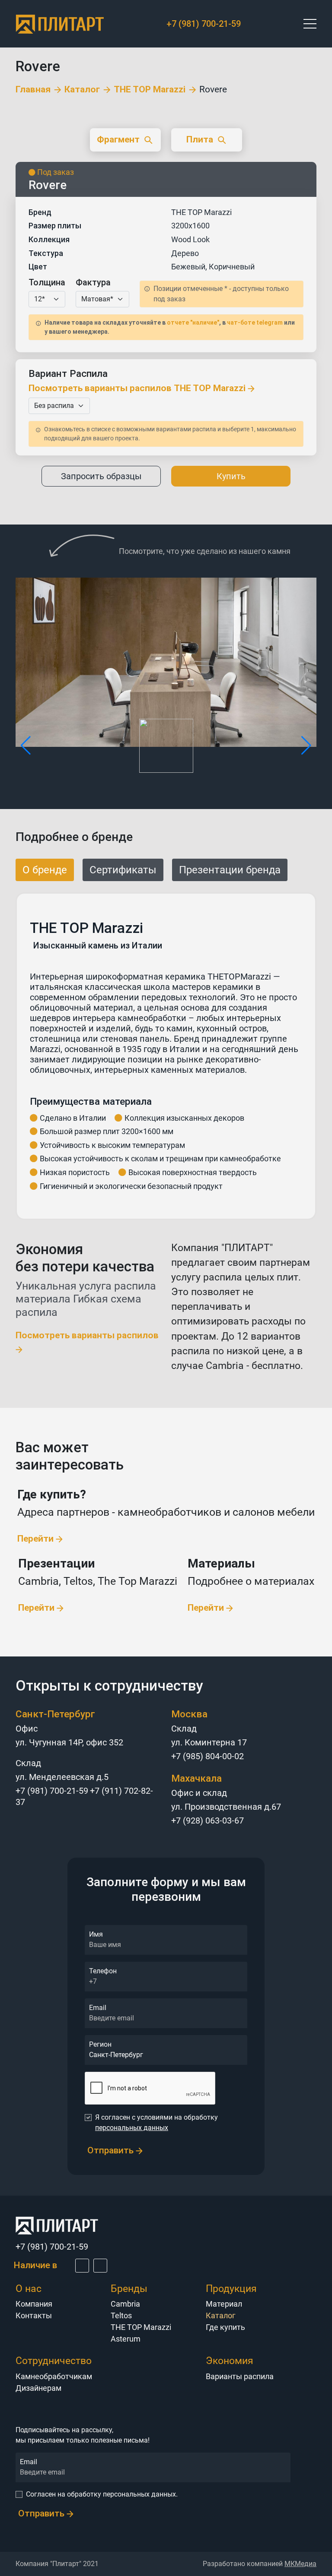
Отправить (112, 2150)
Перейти (37, 1539)
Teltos (121, 2315)
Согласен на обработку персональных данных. (102, 2494)
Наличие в (36, 2265)
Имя (96, 1934)
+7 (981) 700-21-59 (204, 24)
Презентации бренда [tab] (230, 870)
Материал (224, 2304)
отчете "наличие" (193, 322)
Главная (33, 90)
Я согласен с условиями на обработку (156, 2122)
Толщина (47, 282)
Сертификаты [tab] (123, 870)
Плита (200, 139)
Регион (100, 2044)
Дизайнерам (38, 2388)
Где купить (225, 2327)
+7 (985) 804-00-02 (207, 1756)
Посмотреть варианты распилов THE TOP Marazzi (138, 388)
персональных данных (132, 2128)
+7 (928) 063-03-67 (207, 1821)
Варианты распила (240, 2376)
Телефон (103, 1971)
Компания (34, 2304)
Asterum (126, 2339)
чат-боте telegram (255, 322)
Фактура (93, 282)
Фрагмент (118, 139)
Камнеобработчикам (54, 2376)
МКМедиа (300, 2564)
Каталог (82, 90)
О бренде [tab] (45, 870)
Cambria (125, 2304)
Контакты (34, 2315)
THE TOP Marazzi (150, 90)
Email (98, 2008)
